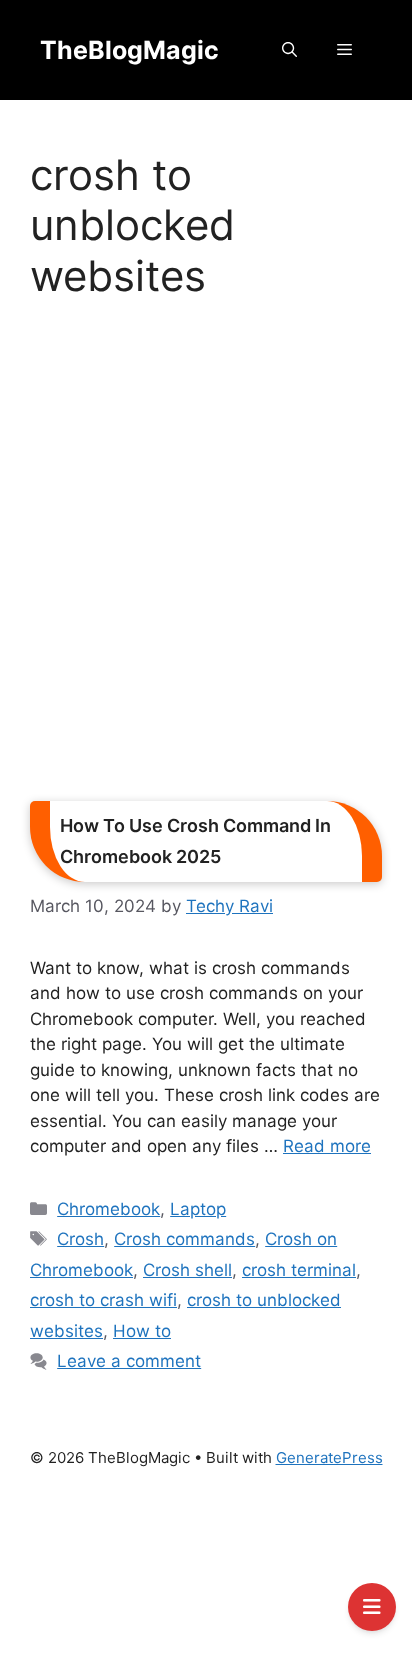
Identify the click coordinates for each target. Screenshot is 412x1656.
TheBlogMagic (129, 50)
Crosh (80, 1239)
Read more (327, 1146)
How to (142, 1331)
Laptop (198, 1209)
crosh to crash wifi (103, 1300)
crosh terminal (299, 1270)
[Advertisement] (206, 557)
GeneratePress (329, 1457)
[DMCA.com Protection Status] (206, 1571)
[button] (289, 50)
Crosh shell (187, 1270)
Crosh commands (184, 1239)
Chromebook (108, 1209)
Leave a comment (129, 1361)
